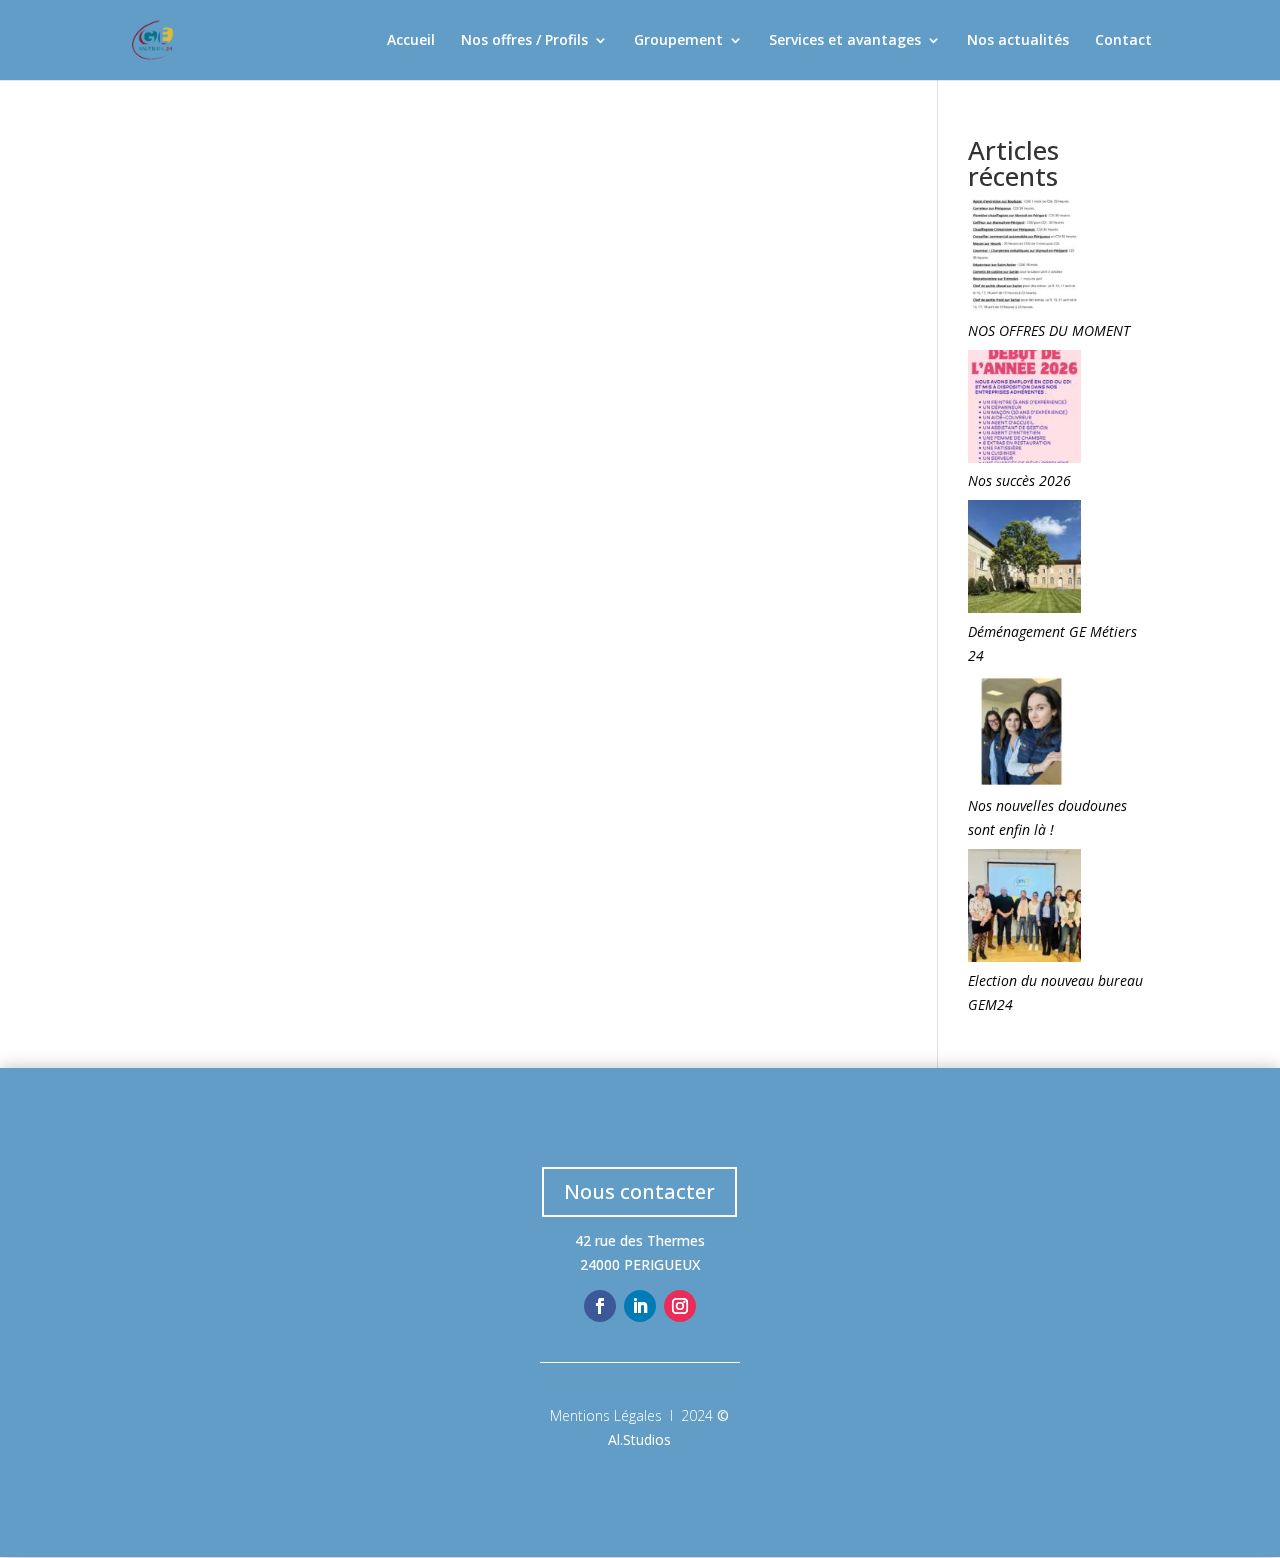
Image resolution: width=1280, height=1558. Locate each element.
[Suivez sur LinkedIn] (640, 1306)
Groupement (678, 41)
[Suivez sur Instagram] (680, 1306)
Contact (1123, 41)
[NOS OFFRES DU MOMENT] (1024, 259)
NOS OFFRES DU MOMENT (1049, 330)
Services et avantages (845, 41)
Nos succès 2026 (1019, 480)
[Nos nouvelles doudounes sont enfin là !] (1024, 735)
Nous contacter (639, 1191)
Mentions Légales (606, 1415)
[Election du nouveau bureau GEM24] (1024, 909)
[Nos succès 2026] (1024, 410)
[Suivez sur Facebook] (600, 1306)
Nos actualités (1018, 41)
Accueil (411, 41)
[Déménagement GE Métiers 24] (1024, 560)
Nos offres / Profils (524, 41)
